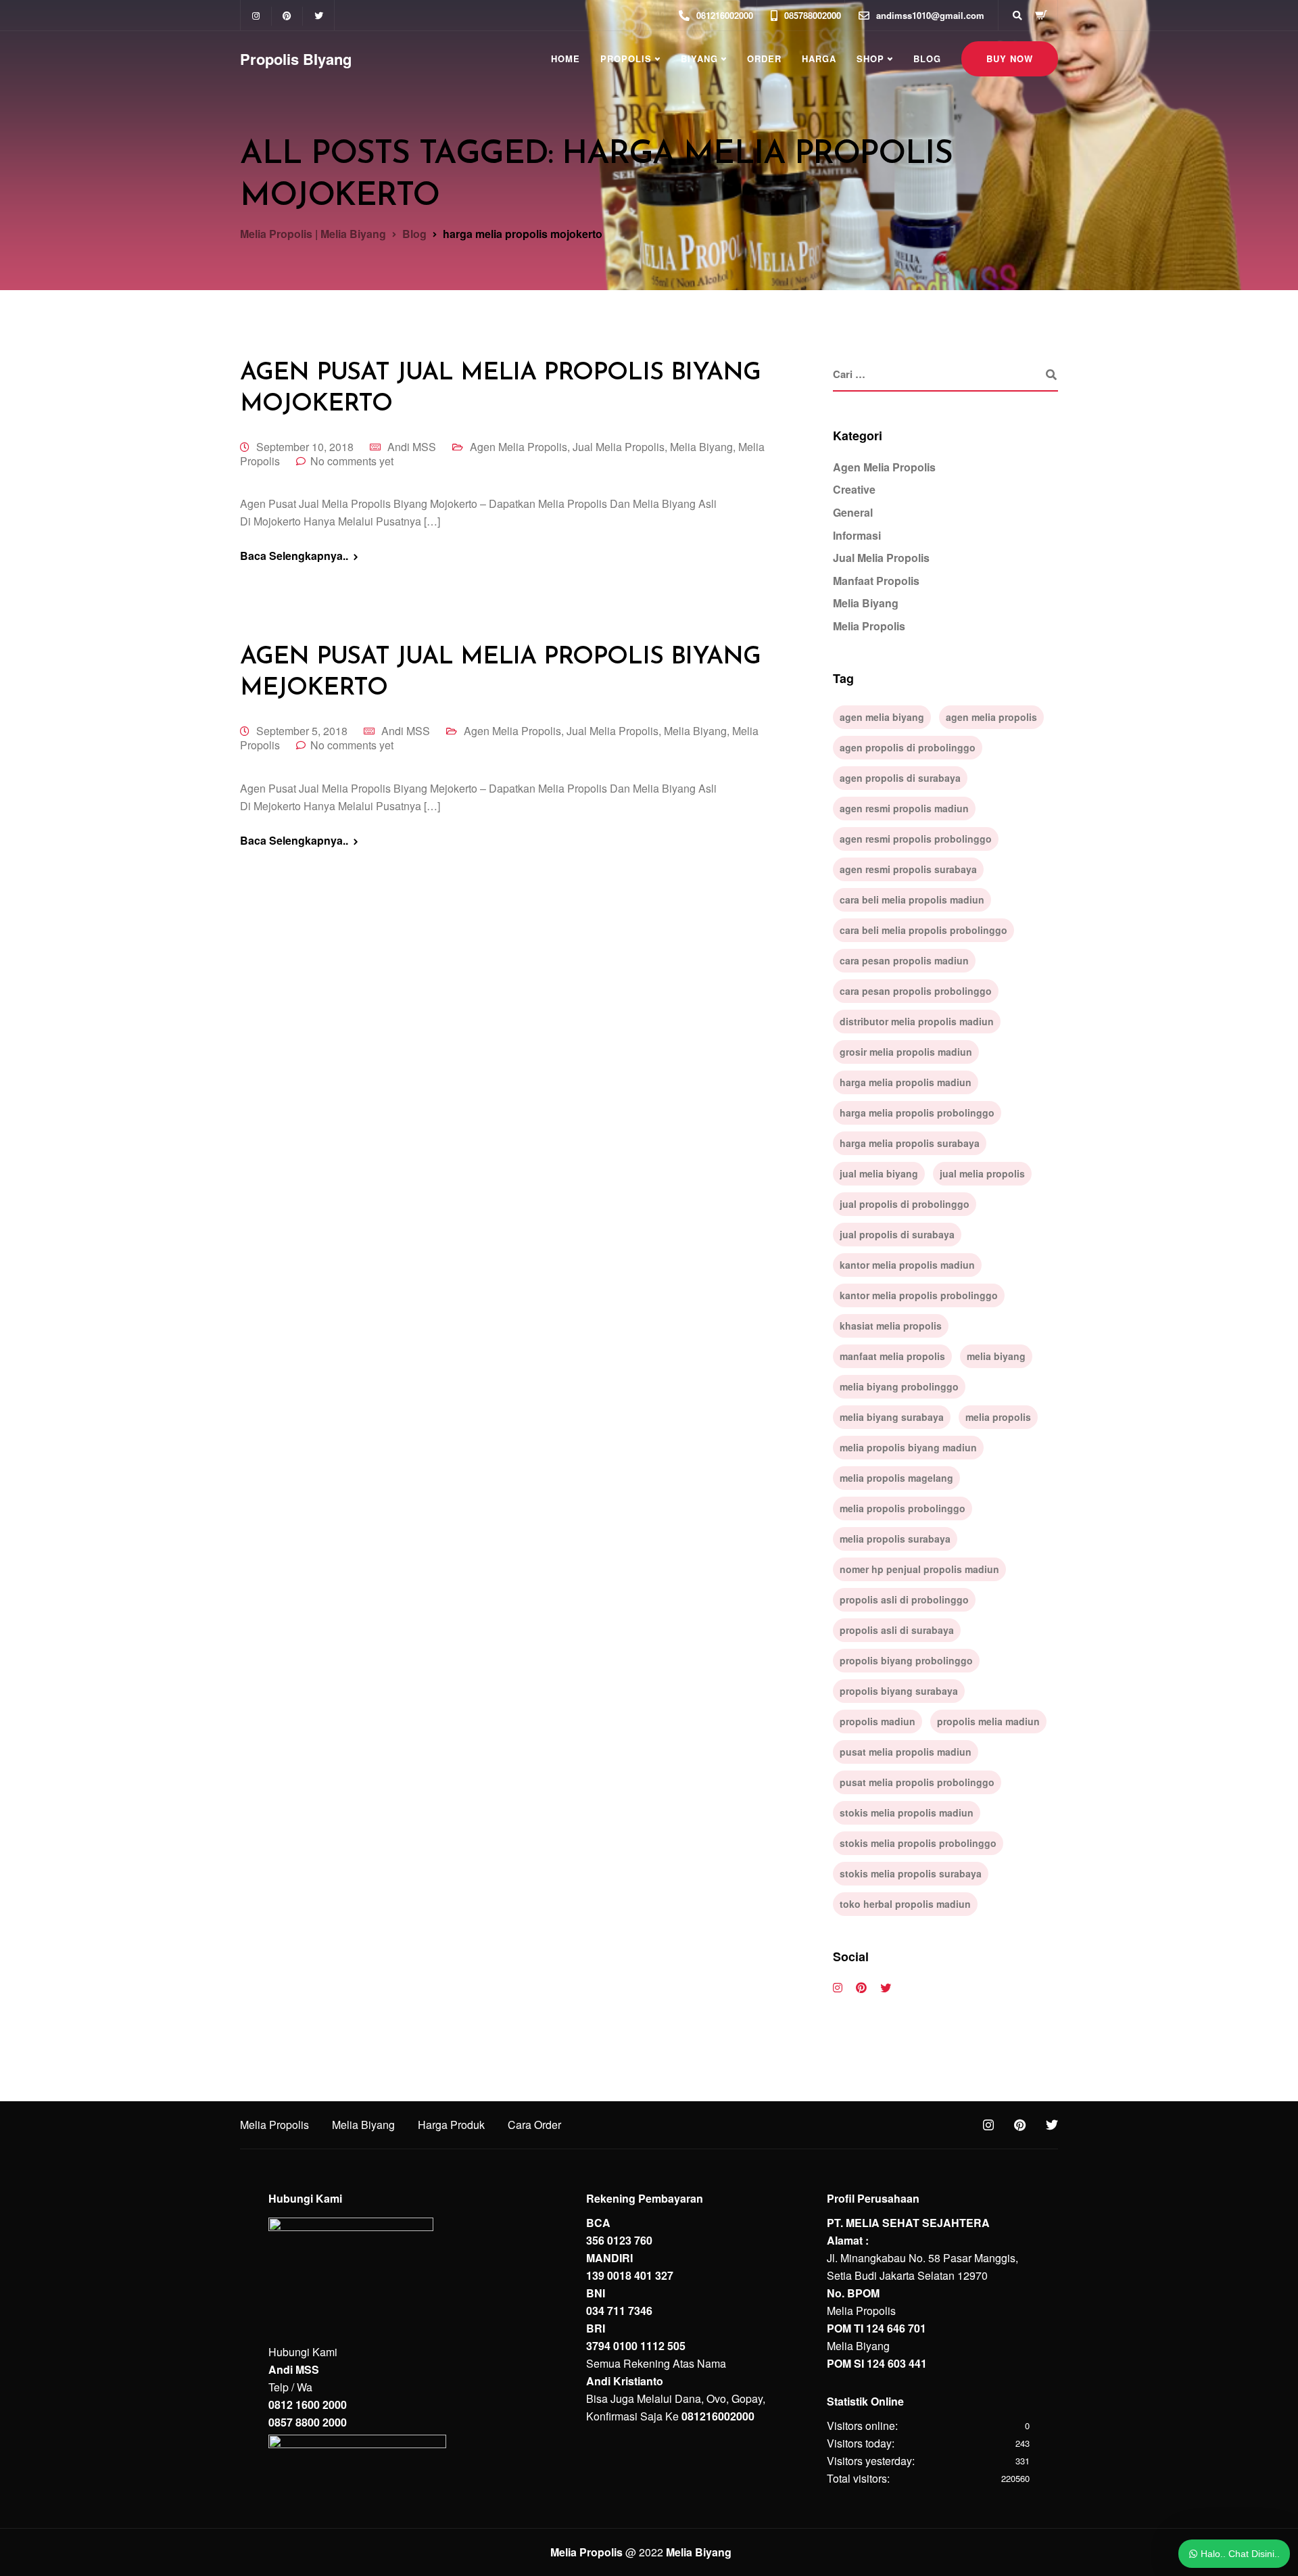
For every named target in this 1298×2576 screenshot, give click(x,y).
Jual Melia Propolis (619, 447)
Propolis (626, 58)
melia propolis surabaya (895, 1539)
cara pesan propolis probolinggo (916, 991)
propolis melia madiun (988, 1721)
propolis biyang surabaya (899, 1691)
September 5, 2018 (302, 731)
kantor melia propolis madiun (907, 1265)
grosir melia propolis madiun (906, 1052)
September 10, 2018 (305, 447)
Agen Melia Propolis (519, 447)
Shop (870, 58)
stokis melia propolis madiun (907, 1812)
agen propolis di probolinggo (908, 747)
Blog (927, 58)
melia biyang (996, 1356)
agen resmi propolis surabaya (908, 869)
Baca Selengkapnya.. (294, 556)
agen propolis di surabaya (900, 778)
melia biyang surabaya (892, 1417)
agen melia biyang (882, 717)
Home (566, 58)
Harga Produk (451, 2125)
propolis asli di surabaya (897, 1630)
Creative (854, 489)
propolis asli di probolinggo (904, 1599)
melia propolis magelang (896, 1478)
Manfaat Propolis (876, 581)
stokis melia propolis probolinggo (918, 1843)
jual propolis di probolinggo (905, 1204)
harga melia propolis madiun (906, 1082)
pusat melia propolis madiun (906, 1752)
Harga (819, 58)
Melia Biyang (701, 447)
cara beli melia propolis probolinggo (923, 930)
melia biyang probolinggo (899, 1386)
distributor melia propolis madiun (917, 1021)
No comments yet (352, 461)
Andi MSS (412, 447)
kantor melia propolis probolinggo (919, 1295)
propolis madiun (878, 1721)
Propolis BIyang (296, 59)
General (853, 512)
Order (764, 58)
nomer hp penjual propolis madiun (919, 1569)
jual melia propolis (982, 1173)
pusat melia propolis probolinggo (917, 1782)
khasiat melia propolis (891, 1326)
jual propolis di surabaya (897, 1234)
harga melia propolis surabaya (910, 1143)
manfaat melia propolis (892, 1356)
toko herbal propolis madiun (905, 1904)
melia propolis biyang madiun (908, 1447)
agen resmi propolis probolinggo (916, 839)
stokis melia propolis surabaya (911, 1873)
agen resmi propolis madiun (904, 808)
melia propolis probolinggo (903, 1508)
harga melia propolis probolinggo (917, 1113)
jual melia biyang (879, 1173)
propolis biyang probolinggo (906, 1660)
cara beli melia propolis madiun (912, 899)
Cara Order (534, 2125)
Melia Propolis (869, 626)
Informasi (857, 535)
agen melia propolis (991, 717)
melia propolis (998, 1417)
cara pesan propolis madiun (904, 960)
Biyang (699, 58)
